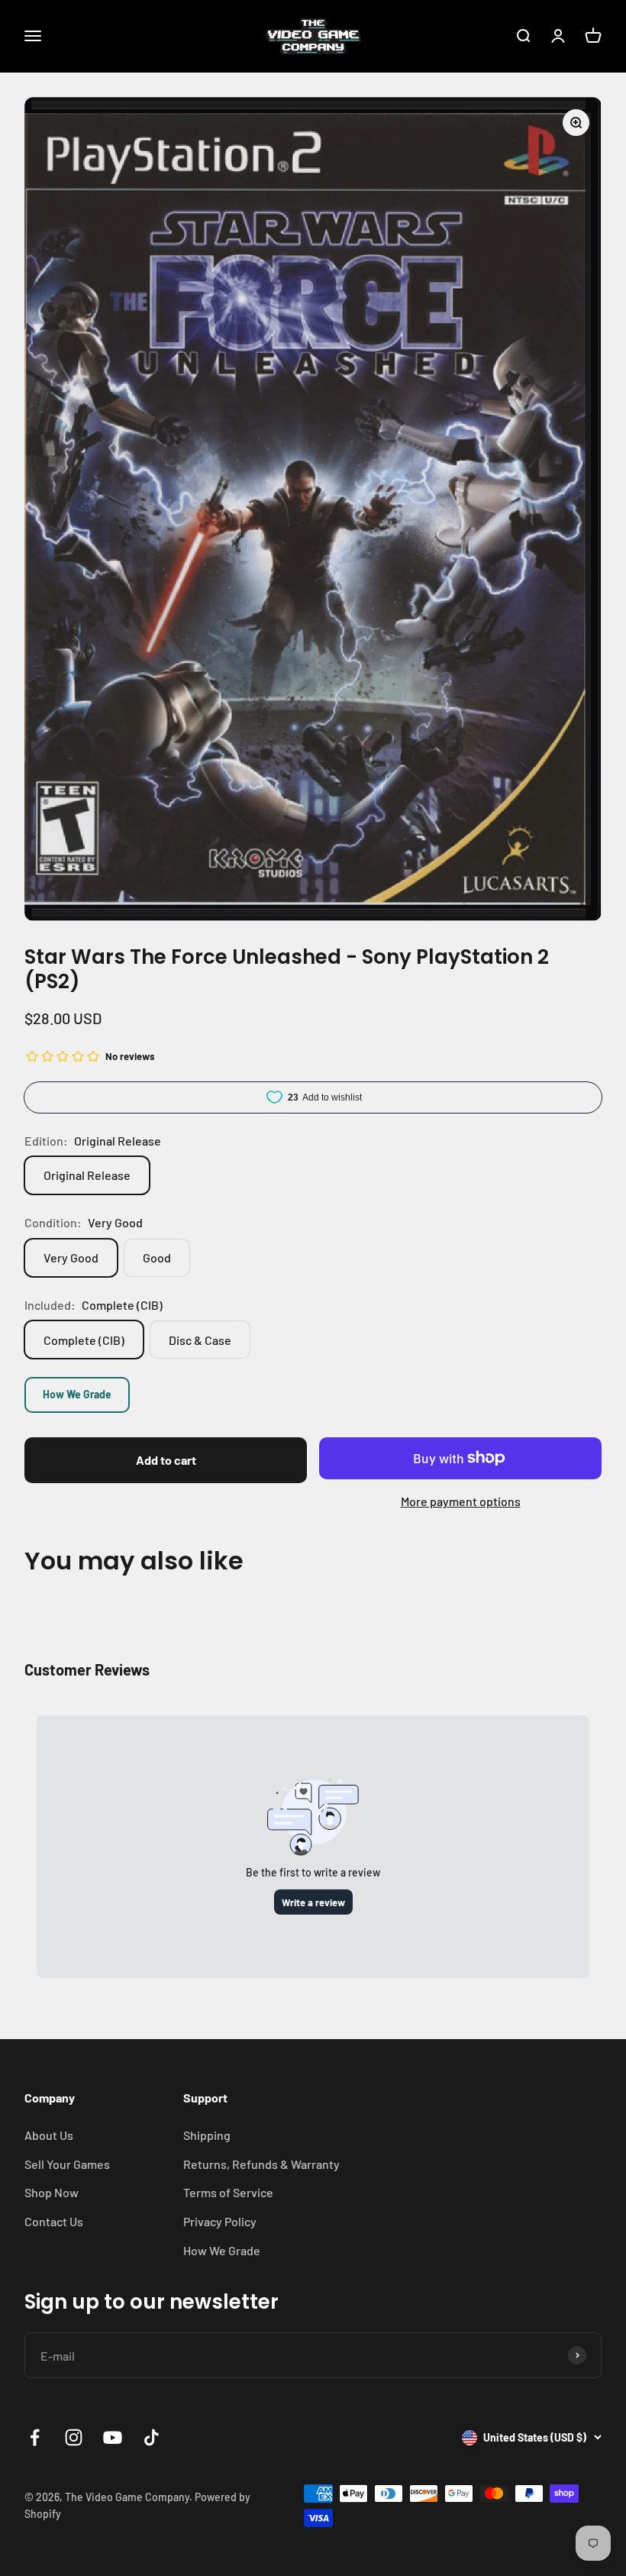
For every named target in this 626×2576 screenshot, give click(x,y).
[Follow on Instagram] (74, 2437)
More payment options (461, 1501)
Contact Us (54, 2221)
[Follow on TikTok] (152, 2437)
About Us (49, 2135)
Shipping (207, 2135)
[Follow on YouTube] (113, 2437)
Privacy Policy (220, 2221)
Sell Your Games (67, 2164)
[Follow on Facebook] (35, 2437)
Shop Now (52, 2192)
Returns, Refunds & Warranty (261, 2164)
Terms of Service (228, 2192)
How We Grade (77, 1394)
